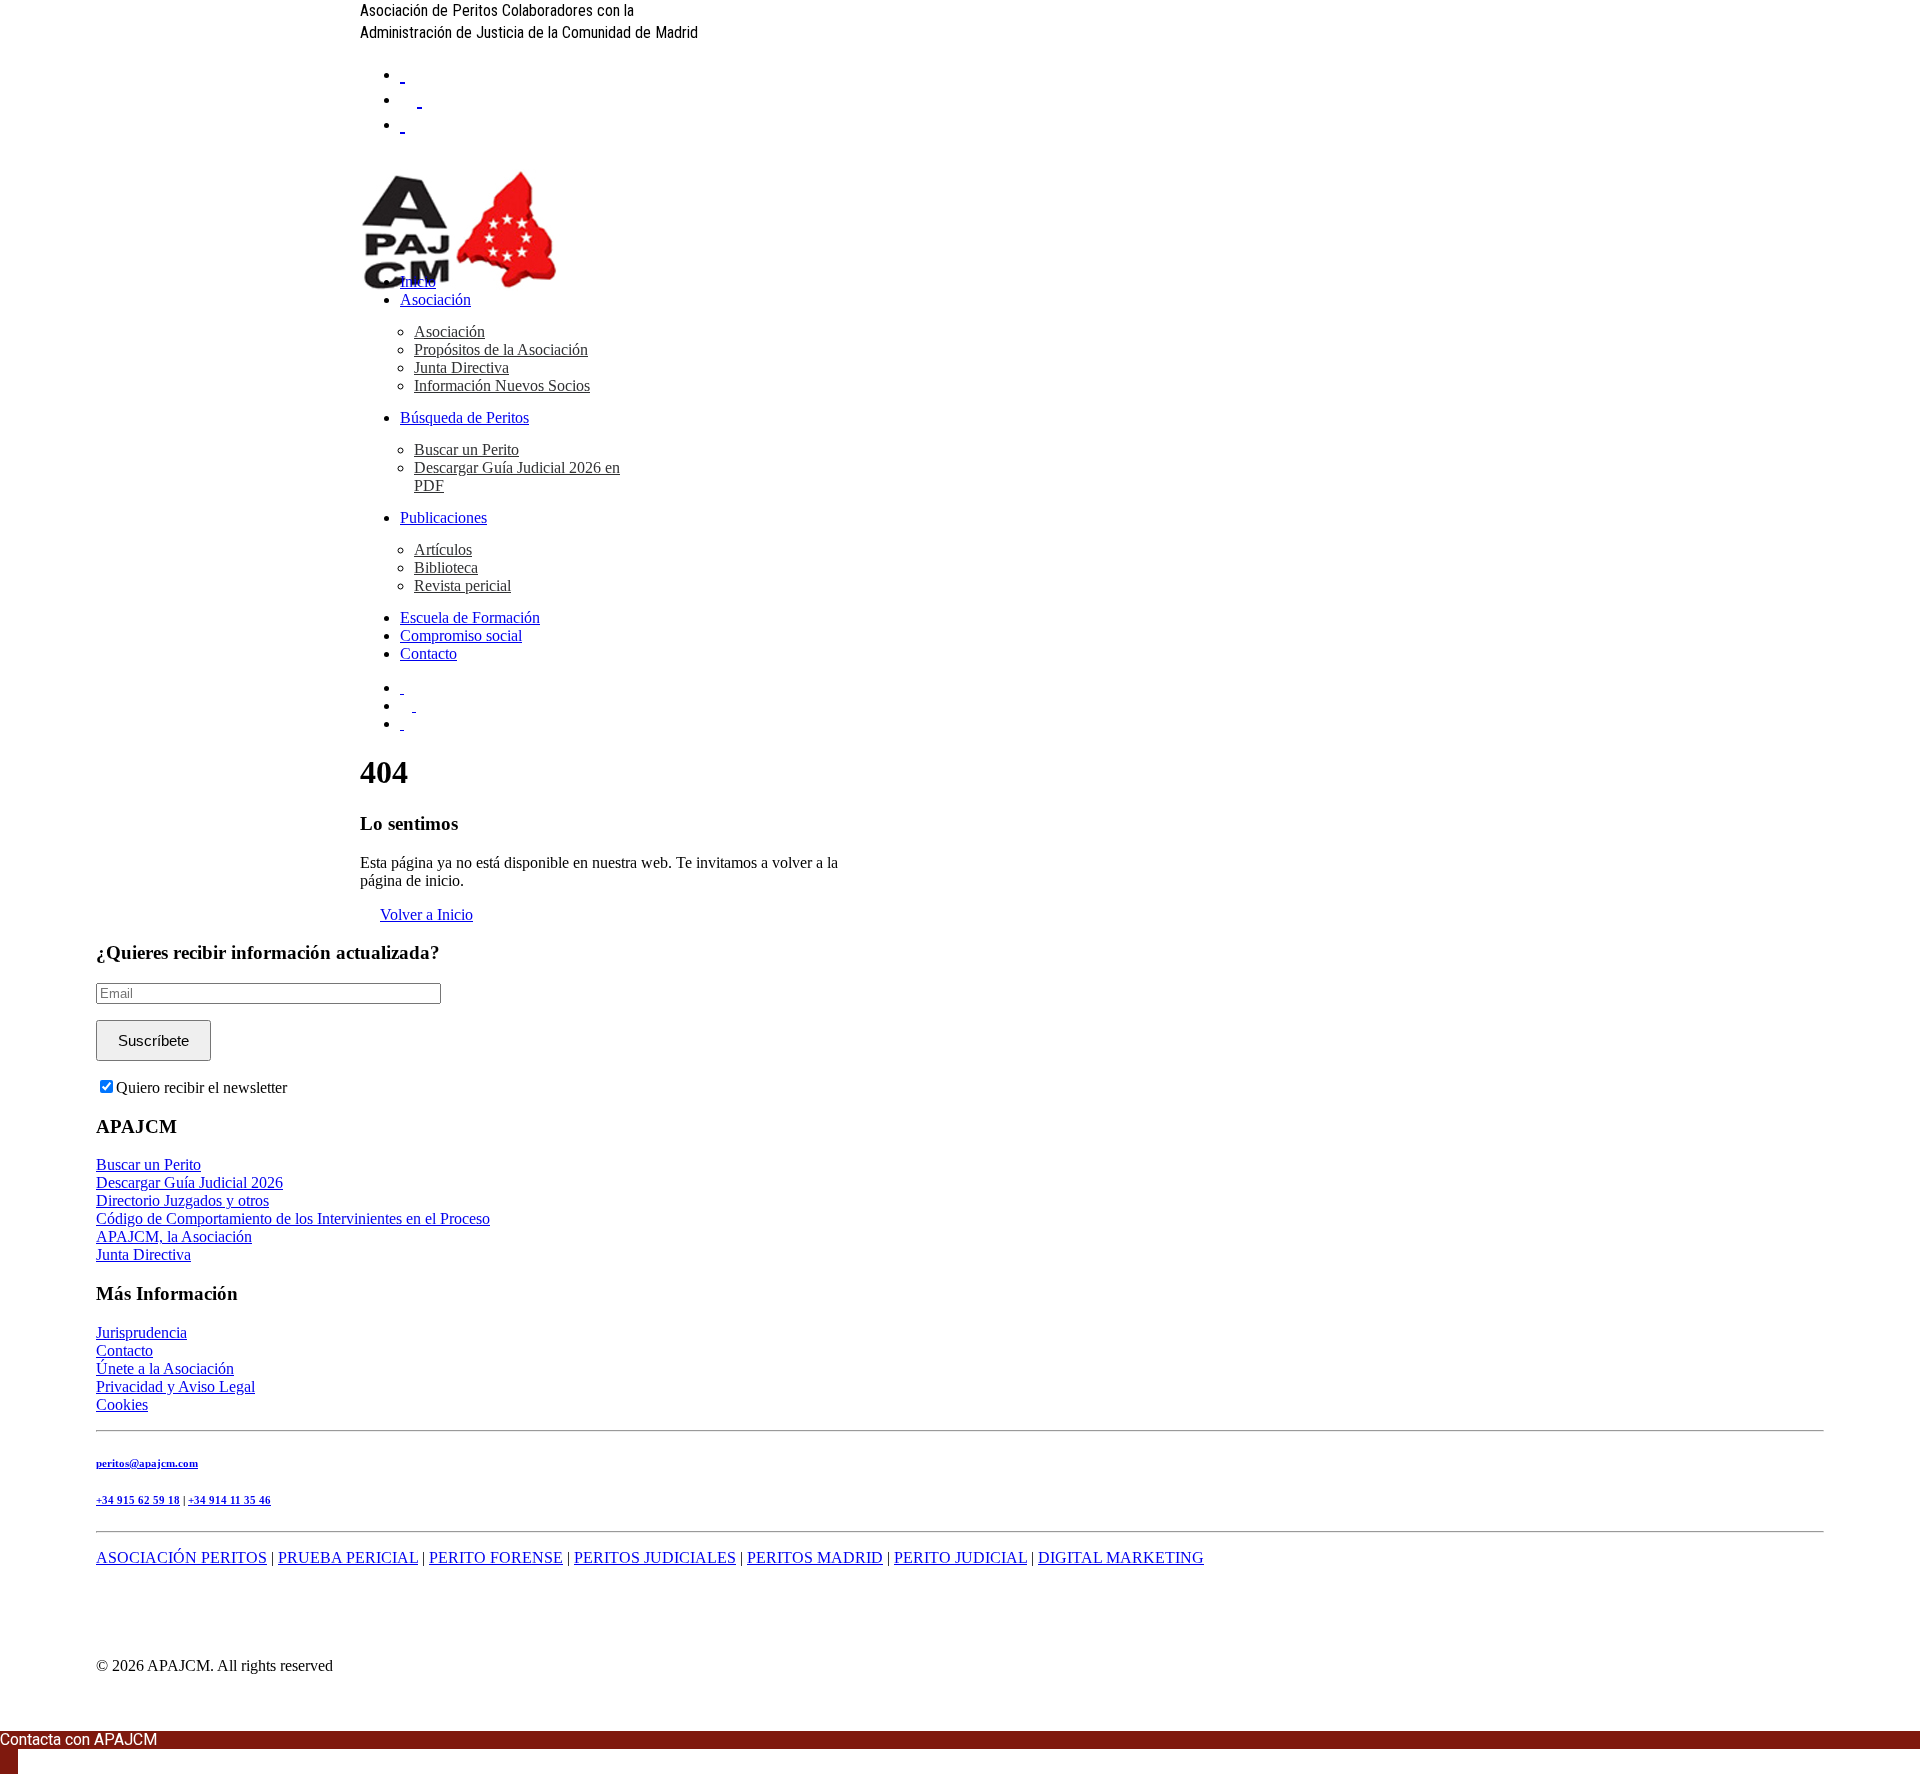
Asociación (435, 299)
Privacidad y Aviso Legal (175, 1386)
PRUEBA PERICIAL (348, 1557)
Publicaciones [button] (443, 517)
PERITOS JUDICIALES (655, 1557)
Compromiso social (461, 635)
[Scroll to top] (6, 1721)
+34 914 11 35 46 (229, 1500)
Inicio (418, 281)
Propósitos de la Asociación (501, 349)
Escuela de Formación (470, 617)
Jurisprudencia (141, 1332)
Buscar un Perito (466, 449)
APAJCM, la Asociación (174, 1236)
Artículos (443, 549)
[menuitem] (980, 72)
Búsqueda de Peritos (464, 417)
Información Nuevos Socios (502, 385)
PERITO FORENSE (496, 1557)
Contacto (428, 653)
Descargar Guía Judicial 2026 (189, 1182)
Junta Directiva (461, 367)
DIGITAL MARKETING (1121, 1557)
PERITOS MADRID (815, 1557)
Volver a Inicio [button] (426, 914)
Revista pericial (462, 585)
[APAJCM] (960, 204)
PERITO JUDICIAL (960, 1557)
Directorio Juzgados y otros (182, 1200)
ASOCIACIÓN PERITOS (181, 1557)
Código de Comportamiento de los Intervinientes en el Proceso (293, 1218)
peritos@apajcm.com (147, 1463)
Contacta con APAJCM (78, 1739)
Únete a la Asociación (165, 1368)
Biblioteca (446, 567)
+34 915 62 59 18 (138, 1500)
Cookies (122, 1404)
